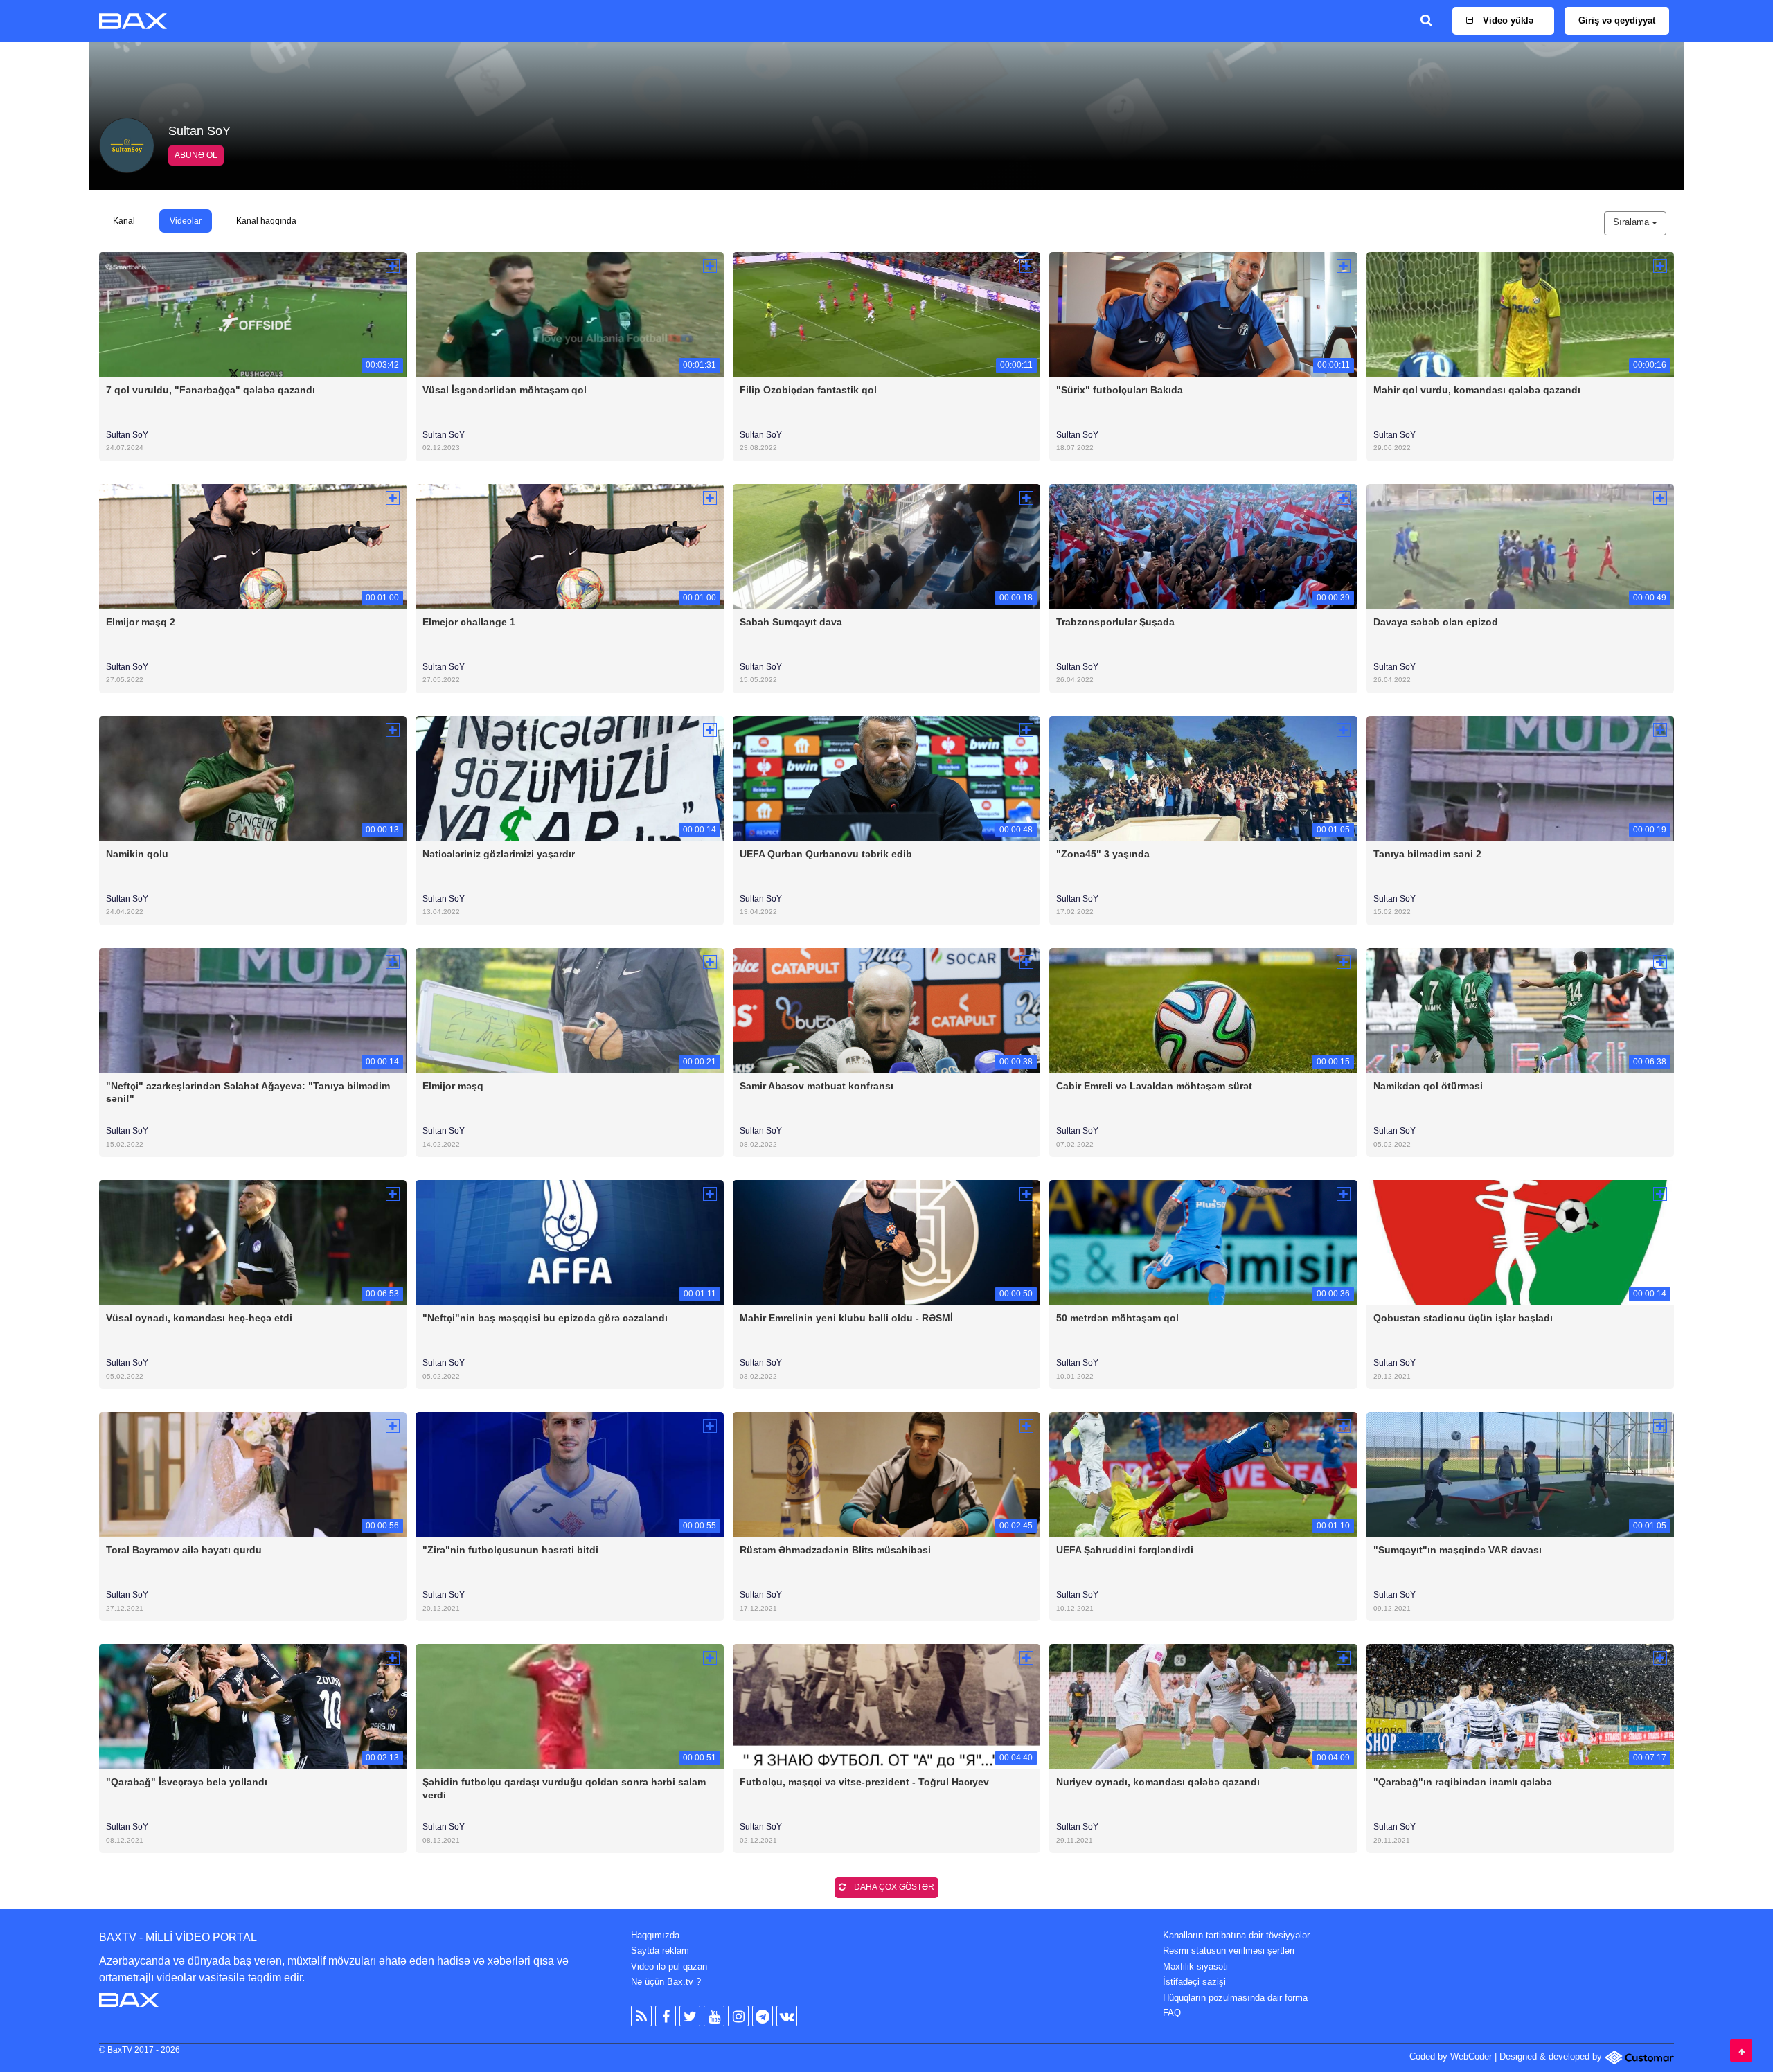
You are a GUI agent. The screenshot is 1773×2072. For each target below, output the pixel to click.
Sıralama (1632, 222)
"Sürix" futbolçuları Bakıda (1120, 390)
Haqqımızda (655, 1935)
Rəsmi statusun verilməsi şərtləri (1229, 1950)
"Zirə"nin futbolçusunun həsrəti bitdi (510, 1550)
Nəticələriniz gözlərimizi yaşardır (499, 854)
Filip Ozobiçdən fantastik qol (808, 390)
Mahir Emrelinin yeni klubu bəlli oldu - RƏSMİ (846, 1318)
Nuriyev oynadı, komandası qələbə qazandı (1158, 1782)
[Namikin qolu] (253, 777)
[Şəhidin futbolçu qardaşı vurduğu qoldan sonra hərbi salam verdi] (569, 1706)
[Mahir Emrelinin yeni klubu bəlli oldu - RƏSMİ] (886, 1242)
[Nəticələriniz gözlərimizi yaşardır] (569, 777)
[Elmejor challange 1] (569, 545)
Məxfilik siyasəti (1195, 1966)
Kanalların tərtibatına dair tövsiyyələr (1236, 1935)
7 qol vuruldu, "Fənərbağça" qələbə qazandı (211, 390)
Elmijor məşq (453, 1086)
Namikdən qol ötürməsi (1428, 1086)
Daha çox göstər (893, 1887)
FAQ (1172, 2013)
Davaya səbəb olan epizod (1436, 622)
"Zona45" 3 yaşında (1103, 854)
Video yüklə (1507, 20)
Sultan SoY (127, 435)
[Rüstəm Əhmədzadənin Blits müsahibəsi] (886, 1474)
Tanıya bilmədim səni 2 (1427, 854)
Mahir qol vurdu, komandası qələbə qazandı (1477, 390)
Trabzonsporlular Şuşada (1115, 622)
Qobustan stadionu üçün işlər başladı (1463, 1318)
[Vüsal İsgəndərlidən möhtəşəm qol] (569, 313)
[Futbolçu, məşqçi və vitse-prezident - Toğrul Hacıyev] (886, 1706)
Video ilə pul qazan (669, 1966)
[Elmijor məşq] (569, 1009)
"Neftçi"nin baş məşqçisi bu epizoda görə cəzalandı (545, 1318)
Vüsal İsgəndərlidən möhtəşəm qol (505, 390)
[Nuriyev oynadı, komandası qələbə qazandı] (1203, 1706)
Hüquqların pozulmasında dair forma (1235, 1998)
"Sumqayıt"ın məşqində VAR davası (1458, 1550)
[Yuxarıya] (1741, 2051)
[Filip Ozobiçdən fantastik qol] (886, 313)
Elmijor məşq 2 (141, 622)
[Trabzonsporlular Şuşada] (1203, 545)
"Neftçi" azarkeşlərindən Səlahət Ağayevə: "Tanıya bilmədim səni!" (248, 1092)
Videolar (186, 221)
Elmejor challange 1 (469, 622)
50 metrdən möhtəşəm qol (1117, 1318)
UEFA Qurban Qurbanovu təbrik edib (826, 854)
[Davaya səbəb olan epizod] (1520, 545)
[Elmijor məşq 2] (253, 545)
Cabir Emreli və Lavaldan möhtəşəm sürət (1154, 1086)
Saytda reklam (660, 1950)
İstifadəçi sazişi (1194, 1982)
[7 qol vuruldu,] (253, 313)
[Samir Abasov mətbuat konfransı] (886, 1009)
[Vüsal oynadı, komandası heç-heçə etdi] (253, 1242)
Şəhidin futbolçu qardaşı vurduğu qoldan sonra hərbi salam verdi (564, 1788)
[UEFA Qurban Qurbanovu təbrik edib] (886, 777)
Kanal (124, 221)
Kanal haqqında (266, 221)
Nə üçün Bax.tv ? (666, 1982)
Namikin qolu (137, 854)
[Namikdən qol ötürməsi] (1520, 1009)
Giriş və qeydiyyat (1617, 20)
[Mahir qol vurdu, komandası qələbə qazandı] (1520, 313)
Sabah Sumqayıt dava (791, 622)
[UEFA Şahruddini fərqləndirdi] (1203, 1474)
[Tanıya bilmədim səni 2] (1520, 777)
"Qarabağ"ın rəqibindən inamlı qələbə (1463, 1782)
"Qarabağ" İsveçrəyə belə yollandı (187, 1782)
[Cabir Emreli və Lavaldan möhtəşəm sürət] (1203, 1009)
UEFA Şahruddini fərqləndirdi (1125, 1550)
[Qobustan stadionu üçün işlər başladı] (1520, 1242)
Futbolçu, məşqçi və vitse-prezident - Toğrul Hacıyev (864, 1782)
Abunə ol (196, 155)
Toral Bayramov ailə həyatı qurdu (184, 1550)
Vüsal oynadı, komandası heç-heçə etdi (199, 1318)
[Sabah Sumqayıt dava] (886, 545)
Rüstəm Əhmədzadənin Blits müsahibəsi (835, 1550)
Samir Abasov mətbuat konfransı (817, 1086)
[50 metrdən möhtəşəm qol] (1203, 1242)
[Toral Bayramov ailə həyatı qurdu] (253, 1474)
